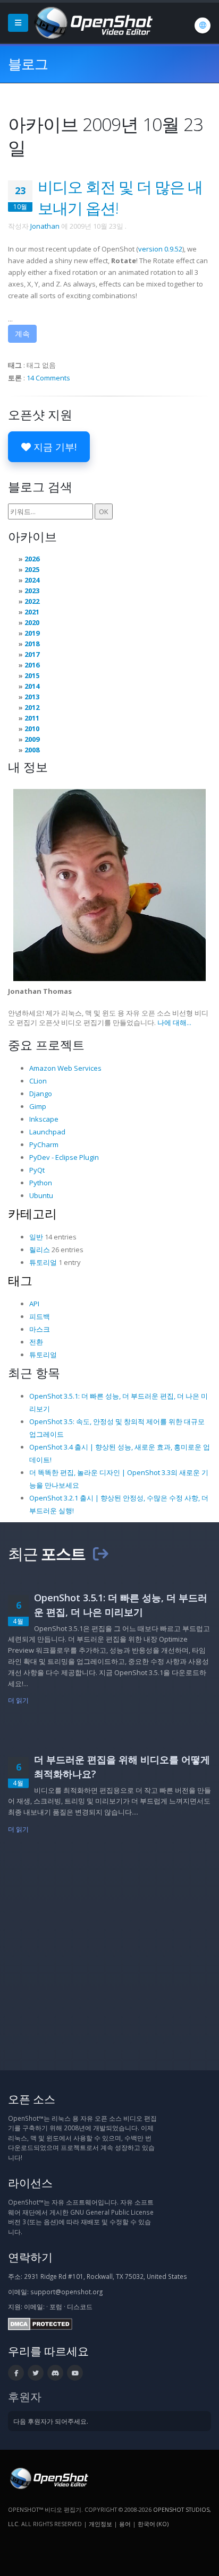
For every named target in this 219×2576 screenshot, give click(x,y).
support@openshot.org (66, 2292)
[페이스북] (16, 2373)
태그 (20, 1280)
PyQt (37, 1170)
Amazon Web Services (65, 1068)
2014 (32, 686)
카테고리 (32, 1213)
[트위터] (36, 2373)
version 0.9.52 (160, 249)
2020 (32, 622)
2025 (32, 569)
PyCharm (44, 1144)
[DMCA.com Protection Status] (40, 2323)
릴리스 (40, 1250)
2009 (32, 739)
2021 (32, 612)
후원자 (25, 2396)
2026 (32, 559)
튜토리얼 (43, 1262)
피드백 (40, 1316)
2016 (32, 665)
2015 (32, 675)
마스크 (40, 1329)
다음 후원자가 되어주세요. (51, 2421)
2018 (32, 644)
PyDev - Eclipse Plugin (64, 1157)
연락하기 (30, 2257)
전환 (36, 1342)
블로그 (28, 64)
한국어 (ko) (153, 2524)
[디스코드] (55, 2373)
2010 (32, 728)
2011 (32, 718)
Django (41, 1094)
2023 (32, 591)
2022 (32, 601)
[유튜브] (75, 2373)
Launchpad (47, 1132)
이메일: (34, 2306)
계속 (22, 333)
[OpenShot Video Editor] (92, 22)
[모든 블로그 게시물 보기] (100, 1553)
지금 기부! (54, 447)
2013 (32, 697)
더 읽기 (18, 1700)
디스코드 (80, 2306)
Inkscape (44, 1119)
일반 (36, 1237)
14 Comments (48, 378)
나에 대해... (174, 1022)
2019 (32, 633)
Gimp (38, 1106)
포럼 (56, 2306)
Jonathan (45, 226)
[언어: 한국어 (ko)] (203, 25)
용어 (125, 2524)
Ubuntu (41, 1195)
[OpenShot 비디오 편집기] (48, 2478)
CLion (38, 1081)
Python (41, 1183)
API (34, 1304)
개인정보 (100, 2524)
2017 (32, 654)
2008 (32, 750)
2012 (32, 707)
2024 (32, 580)
